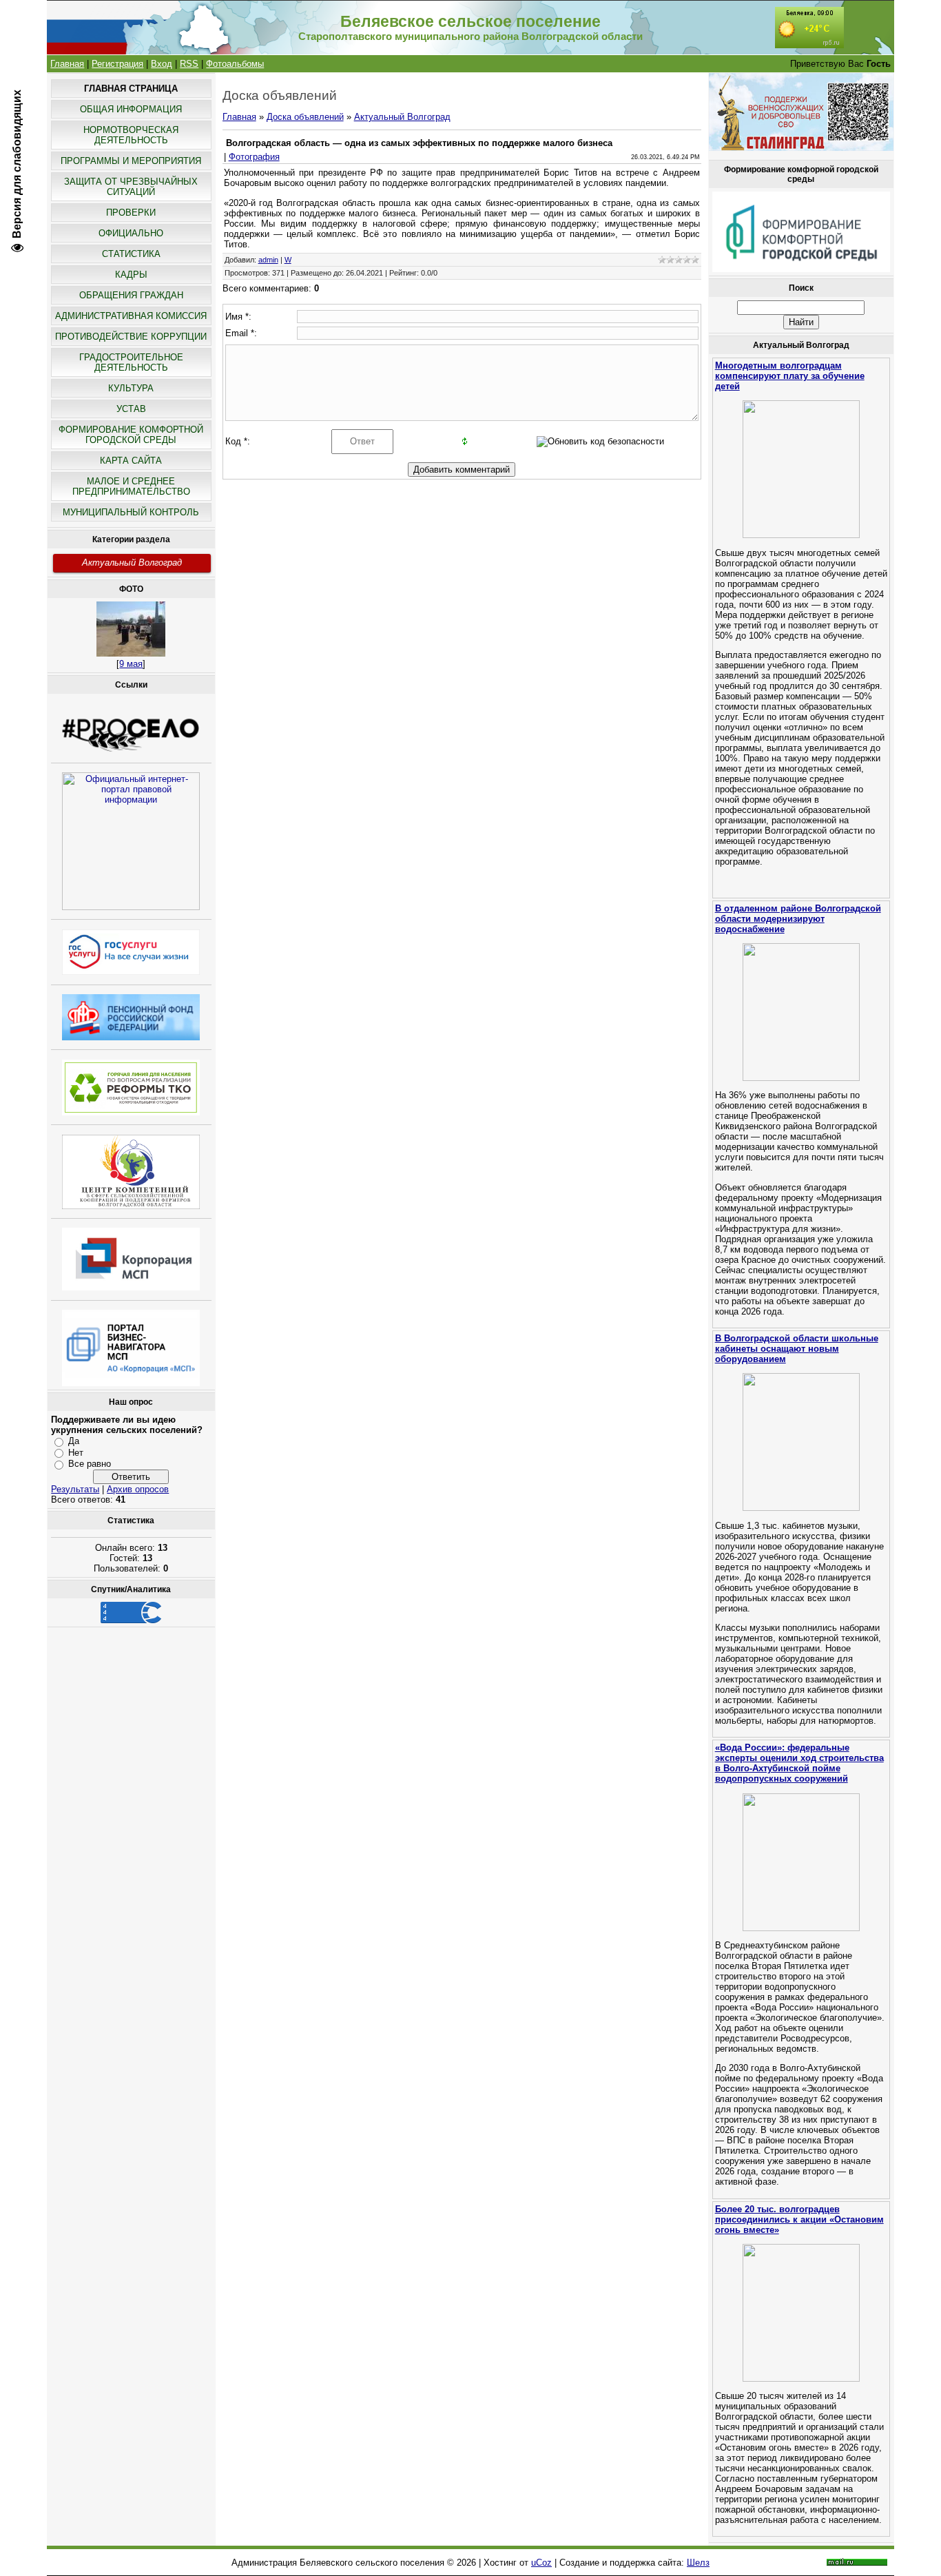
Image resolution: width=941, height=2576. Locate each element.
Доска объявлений (305, 117)
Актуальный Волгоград (132, 563)
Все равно (90, 1464)
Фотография (254, 157)
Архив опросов (138, 1489)
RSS (189, 64)
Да (74, 1441)
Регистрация (117, 64)
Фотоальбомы (235, 64)
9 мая (131, 664)
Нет (76, 1453)
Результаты (75, 1489)
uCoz (541, 2563)
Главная (67, 64)
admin (268, 260)
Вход (162, 64)
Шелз (698, 2563)
